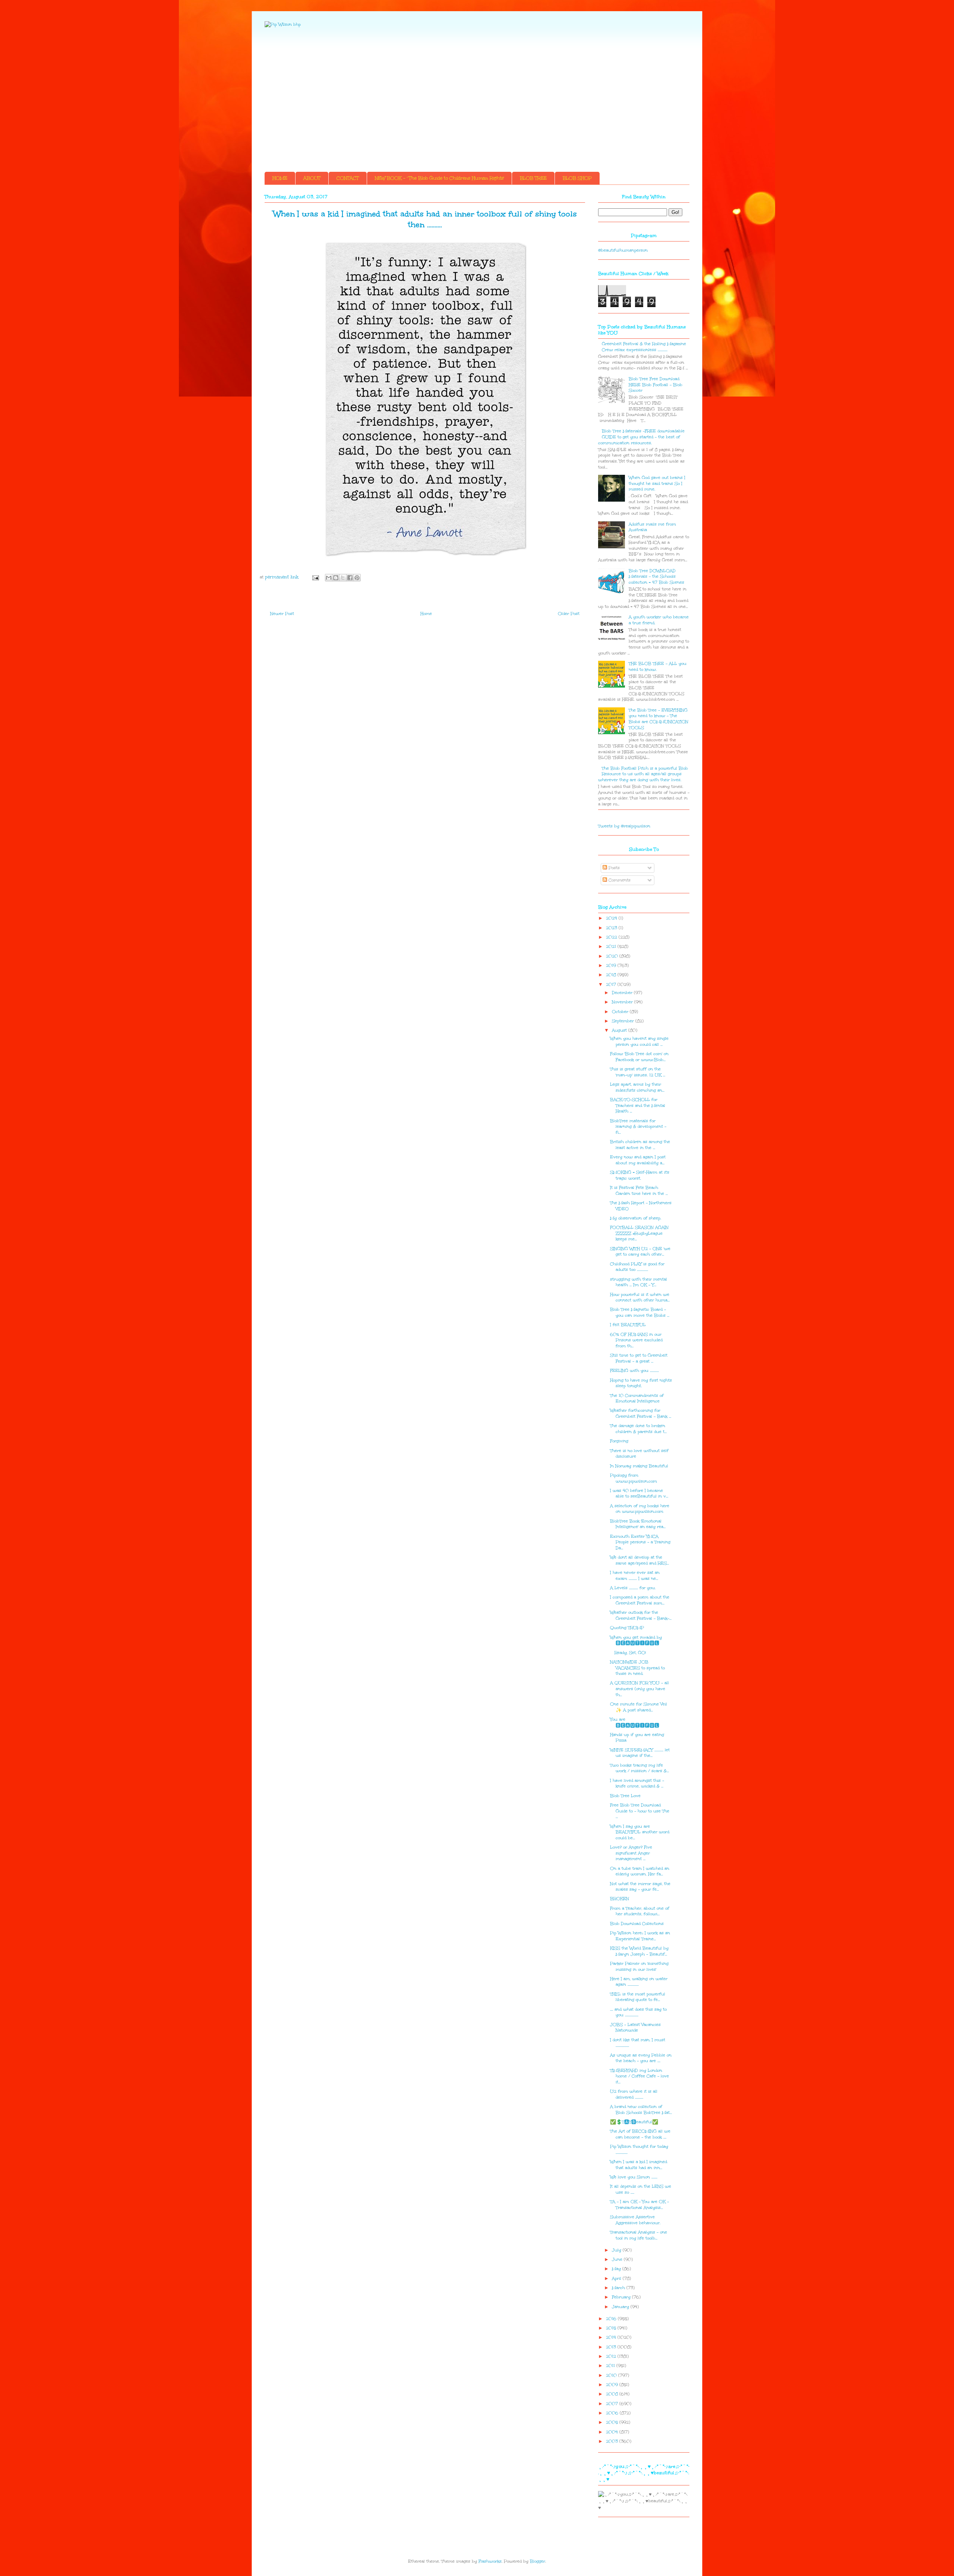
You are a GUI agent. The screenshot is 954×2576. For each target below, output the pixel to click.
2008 (613, 2394)
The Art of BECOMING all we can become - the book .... (640, 2134)
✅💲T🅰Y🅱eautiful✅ (634, 2122)
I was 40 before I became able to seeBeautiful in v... (639, 1494)
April (617, 2278)
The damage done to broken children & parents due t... (638, 1429)
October (621, 1012)
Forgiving (619, 1441)
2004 (613, 2432)
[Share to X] (343, 578)
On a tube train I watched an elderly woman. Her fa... (640, 1871)
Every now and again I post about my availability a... (638, 1160)
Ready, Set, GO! (628, 1653)
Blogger (538, 2561)
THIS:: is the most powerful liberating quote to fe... (638, 1997)
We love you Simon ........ (634, 2177)
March (619, 2288)
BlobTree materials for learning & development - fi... (638, 1127)
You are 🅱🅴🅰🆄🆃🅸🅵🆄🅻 (636, 1722)
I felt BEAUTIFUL (628, 1325)
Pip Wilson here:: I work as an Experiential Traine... (640, 1936)
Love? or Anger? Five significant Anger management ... (631, 1853)
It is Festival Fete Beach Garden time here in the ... (639, 1191)
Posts (613, 868)
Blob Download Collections (637, 1924)
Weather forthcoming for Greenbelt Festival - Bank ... (641, 1413)
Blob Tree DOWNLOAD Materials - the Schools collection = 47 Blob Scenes (656, 577)
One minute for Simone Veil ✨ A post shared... (639, 1707)
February (622, 2297)
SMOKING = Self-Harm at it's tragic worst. (640, 1175)
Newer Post (282, 614)
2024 (612, 918)
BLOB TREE (533, 178)
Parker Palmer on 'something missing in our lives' (639, 1966)
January (621, 2307)
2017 (612, 984)
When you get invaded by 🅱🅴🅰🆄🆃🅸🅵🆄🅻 (638, 1640)
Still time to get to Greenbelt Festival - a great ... (639, 1358)
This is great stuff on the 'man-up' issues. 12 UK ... (638, 1072)
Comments (619, 880)
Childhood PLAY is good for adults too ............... (637, 1267)
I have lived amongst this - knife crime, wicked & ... (637, 1783)
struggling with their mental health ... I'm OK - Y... (639, 1282)
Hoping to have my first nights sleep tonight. (641, 1383)
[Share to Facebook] (350, 578)
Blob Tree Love (625, 1796)
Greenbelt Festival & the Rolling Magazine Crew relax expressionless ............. (644, 347)
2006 (613, 2413)
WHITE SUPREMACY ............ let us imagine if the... (640, 1753)
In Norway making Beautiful (639, 1466)
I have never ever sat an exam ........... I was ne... (635, 1576)
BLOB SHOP (577, 178)
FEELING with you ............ (634, 1371)
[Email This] (329, 578)
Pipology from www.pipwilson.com (634, 1478)
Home (426, 614)
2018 (612, 975)
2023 (612, 928)
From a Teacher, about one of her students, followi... (640, 1911)
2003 (613, 2441)
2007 (613, 2404)
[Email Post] (315, 577)
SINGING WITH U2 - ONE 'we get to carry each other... (640, 1252)
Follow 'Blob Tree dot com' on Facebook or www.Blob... (639, 1057)
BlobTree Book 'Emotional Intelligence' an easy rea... (638, 1524)
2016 (612, 2319)
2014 (612, 2337)
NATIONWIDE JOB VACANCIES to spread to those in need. (637, 1668)
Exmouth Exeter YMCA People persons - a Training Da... (640, 1542)
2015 (612, 2328)
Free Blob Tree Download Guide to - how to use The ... (640, 1811)
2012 (612, 2356)
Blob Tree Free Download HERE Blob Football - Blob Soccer (656, 385)
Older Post (569, 614)
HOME (280, 178)
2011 (611, 2366)
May (617, 2269)
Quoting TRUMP (627, 1628)
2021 (612, 946)
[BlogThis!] (336, 578)
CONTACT (348, 178)
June (618, 2259)
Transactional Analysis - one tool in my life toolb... (639, 2235)
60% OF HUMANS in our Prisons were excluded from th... (636, 1340)
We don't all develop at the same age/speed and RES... (639, 1560)
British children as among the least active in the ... (640, 1145)
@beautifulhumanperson (623, 250)
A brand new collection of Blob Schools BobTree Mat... (641, 2110)
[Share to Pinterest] (357, 578)
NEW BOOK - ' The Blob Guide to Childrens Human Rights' (439, 178)
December (623, 993)
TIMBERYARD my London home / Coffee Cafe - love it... (639, 2076)
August (620, 1030)
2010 (612, 2375)
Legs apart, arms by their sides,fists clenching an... (637, 1087)
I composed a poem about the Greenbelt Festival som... (640, 1600)
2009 (613, 2385)
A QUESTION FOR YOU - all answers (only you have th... (639, 1689)
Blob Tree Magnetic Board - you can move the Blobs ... (640, 1312)
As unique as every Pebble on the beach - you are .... (641, 2058)
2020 (613, 956)
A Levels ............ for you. (633, 1588)
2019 (612, 965)
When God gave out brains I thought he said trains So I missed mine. (657, 483)
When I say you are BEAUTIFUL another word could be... (640, 1832)
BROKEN (620, 1899)
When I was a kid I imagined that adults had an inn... (639, 2165)
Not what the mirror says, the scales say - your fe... (640, 1887)
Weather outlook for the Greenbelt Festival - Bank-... (641, 1615)
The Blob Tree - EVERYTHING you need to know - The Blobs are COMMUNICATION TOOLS (658, 719)
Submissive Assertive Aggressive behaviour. (635, 2220)
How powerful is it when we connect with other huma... (640, 1298)
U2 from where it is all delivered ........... (634, 2094)
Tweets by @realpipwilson (624, 826)
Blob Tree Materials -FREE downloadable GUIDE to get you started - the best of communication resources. (641, 437)
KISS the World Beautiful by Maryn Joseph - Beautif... (639, 1951)
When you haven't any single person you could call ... (639, 1041)
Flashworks (490, 2561)
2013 (612, 2347)
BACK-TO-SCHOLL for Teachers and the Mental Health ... (638, 1105)
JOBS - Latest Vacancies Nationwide (635, 2028)
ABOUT (312, 178)
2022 (612, 937)
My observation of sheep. (636, 1218)
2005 (613, 2422)
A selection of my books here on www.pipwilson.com (640, 1509)
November (623, 1002)
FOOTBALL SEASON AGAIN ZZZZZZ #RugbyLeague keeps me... (639, 1233)
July (617, 2250)
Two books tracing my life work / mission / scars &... (639, 1768)
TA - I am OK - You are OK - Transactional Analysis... (639, 2205)
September (624, 1021)
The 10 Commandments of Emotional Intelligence (637, 1399)
